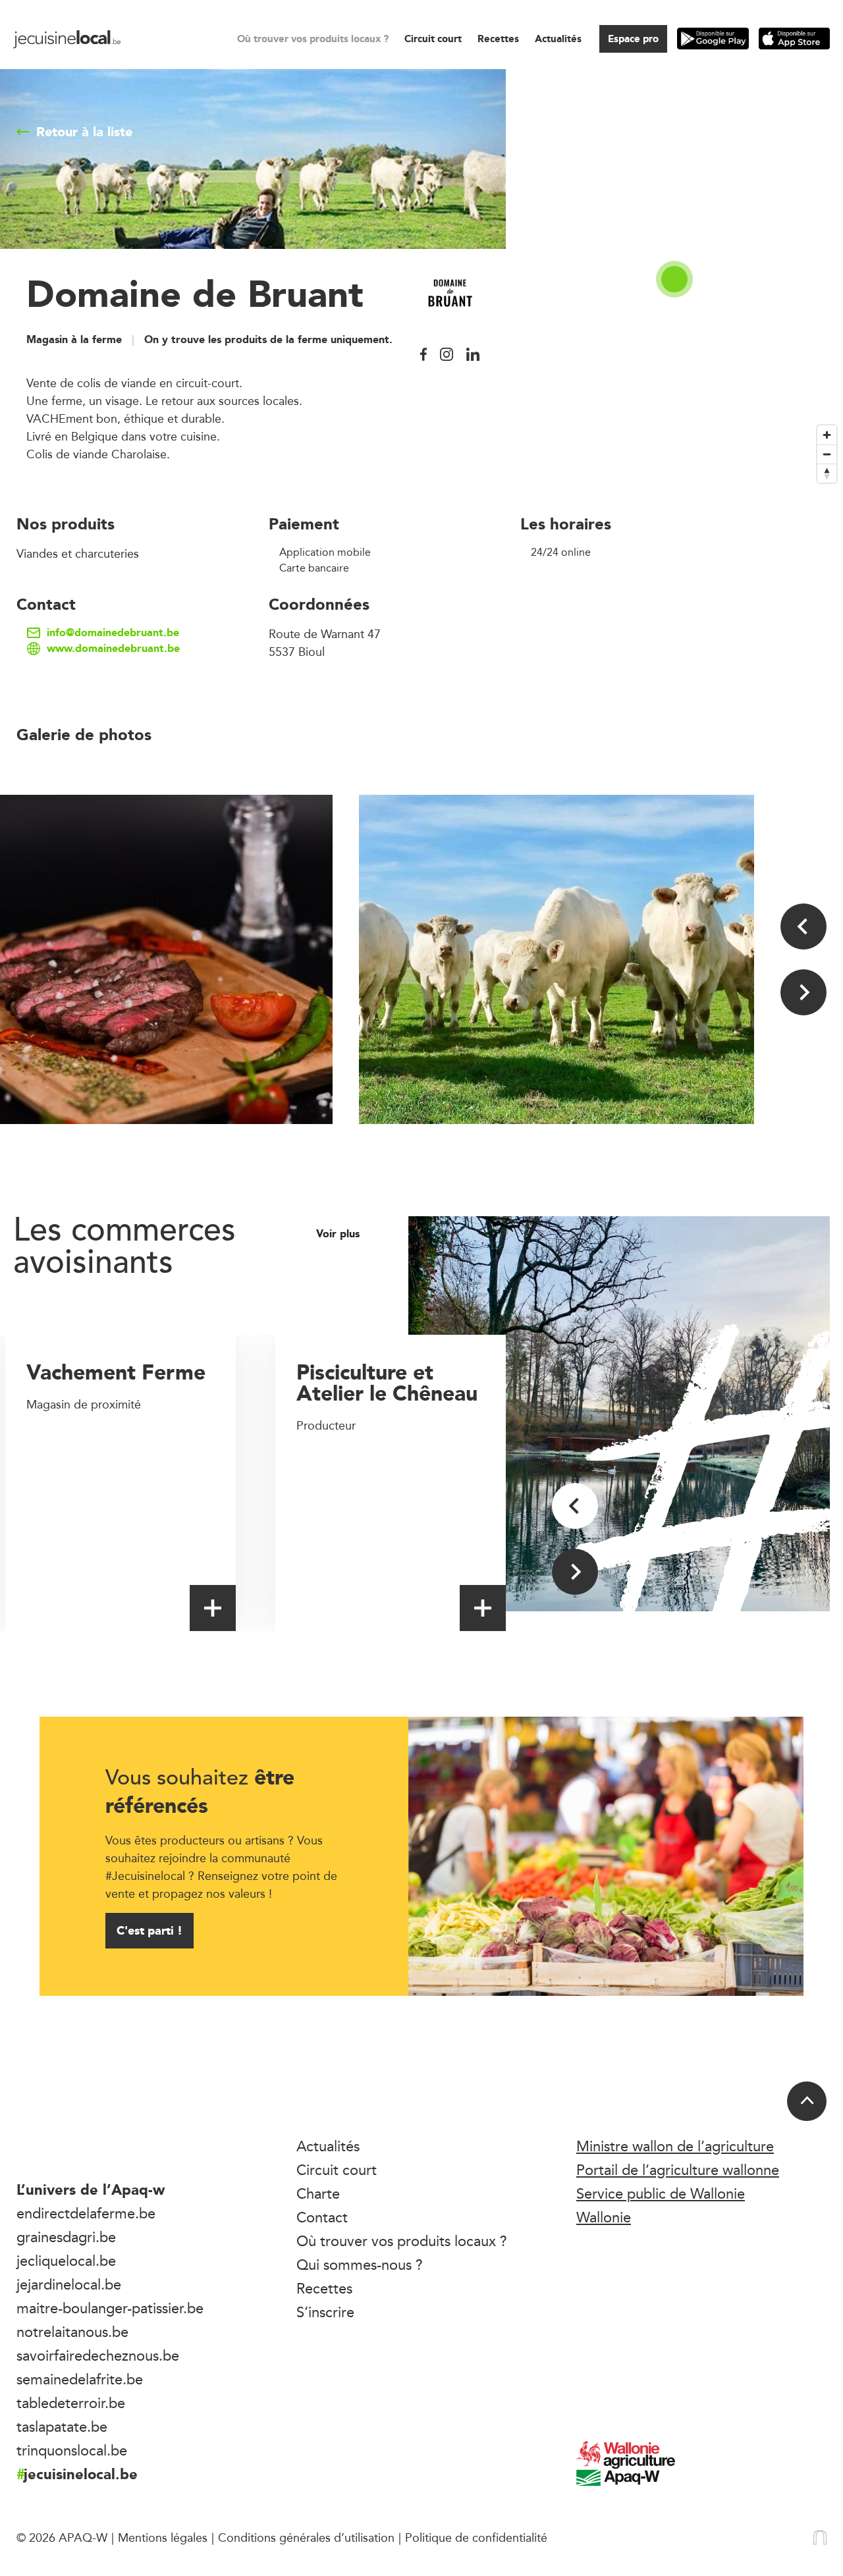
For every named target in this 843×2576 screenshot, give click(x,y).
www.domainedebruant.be (113, 649)
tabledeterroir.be (71, 2403)
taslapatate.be (62, 2427)
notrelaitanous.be (72, 2332)
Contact (322, 2217)
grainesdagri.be (66, 2237)
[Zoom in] (827, 435)
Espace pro (633, 39)
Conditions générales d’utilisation (306, 2537)
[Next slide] (803, 992)
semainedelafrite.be (80, 2379)
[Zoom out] (827, 454)
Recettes (498, 39)
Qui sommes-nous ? (360, 2265)
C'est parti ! (150, 1930)
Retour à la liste (84, 132)
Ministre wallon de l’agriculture (675, 2146)
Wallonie (604, 2217)
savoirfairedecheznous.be (98, 2355)
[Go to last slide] (803, 926)
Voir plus (340, 1234)
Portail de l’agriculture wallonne (678, 2170)
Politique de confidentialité (476, 2537)
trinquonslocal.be (72, 2450)
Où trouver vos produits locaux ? (313, 39)
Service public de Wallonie (661, 2193)
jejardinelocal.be (69, 2284)
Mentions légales (163, 2537)
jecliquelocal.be (66, 2261)
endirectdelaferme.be (86, 2213)
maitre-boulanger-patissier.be (110, 2308)
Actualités (558, 39)
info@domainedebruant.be (113, 633)
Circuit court (433, 39)
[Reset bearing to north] (827, 473)
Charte (318, 2193)
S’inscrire (325, 2312)
